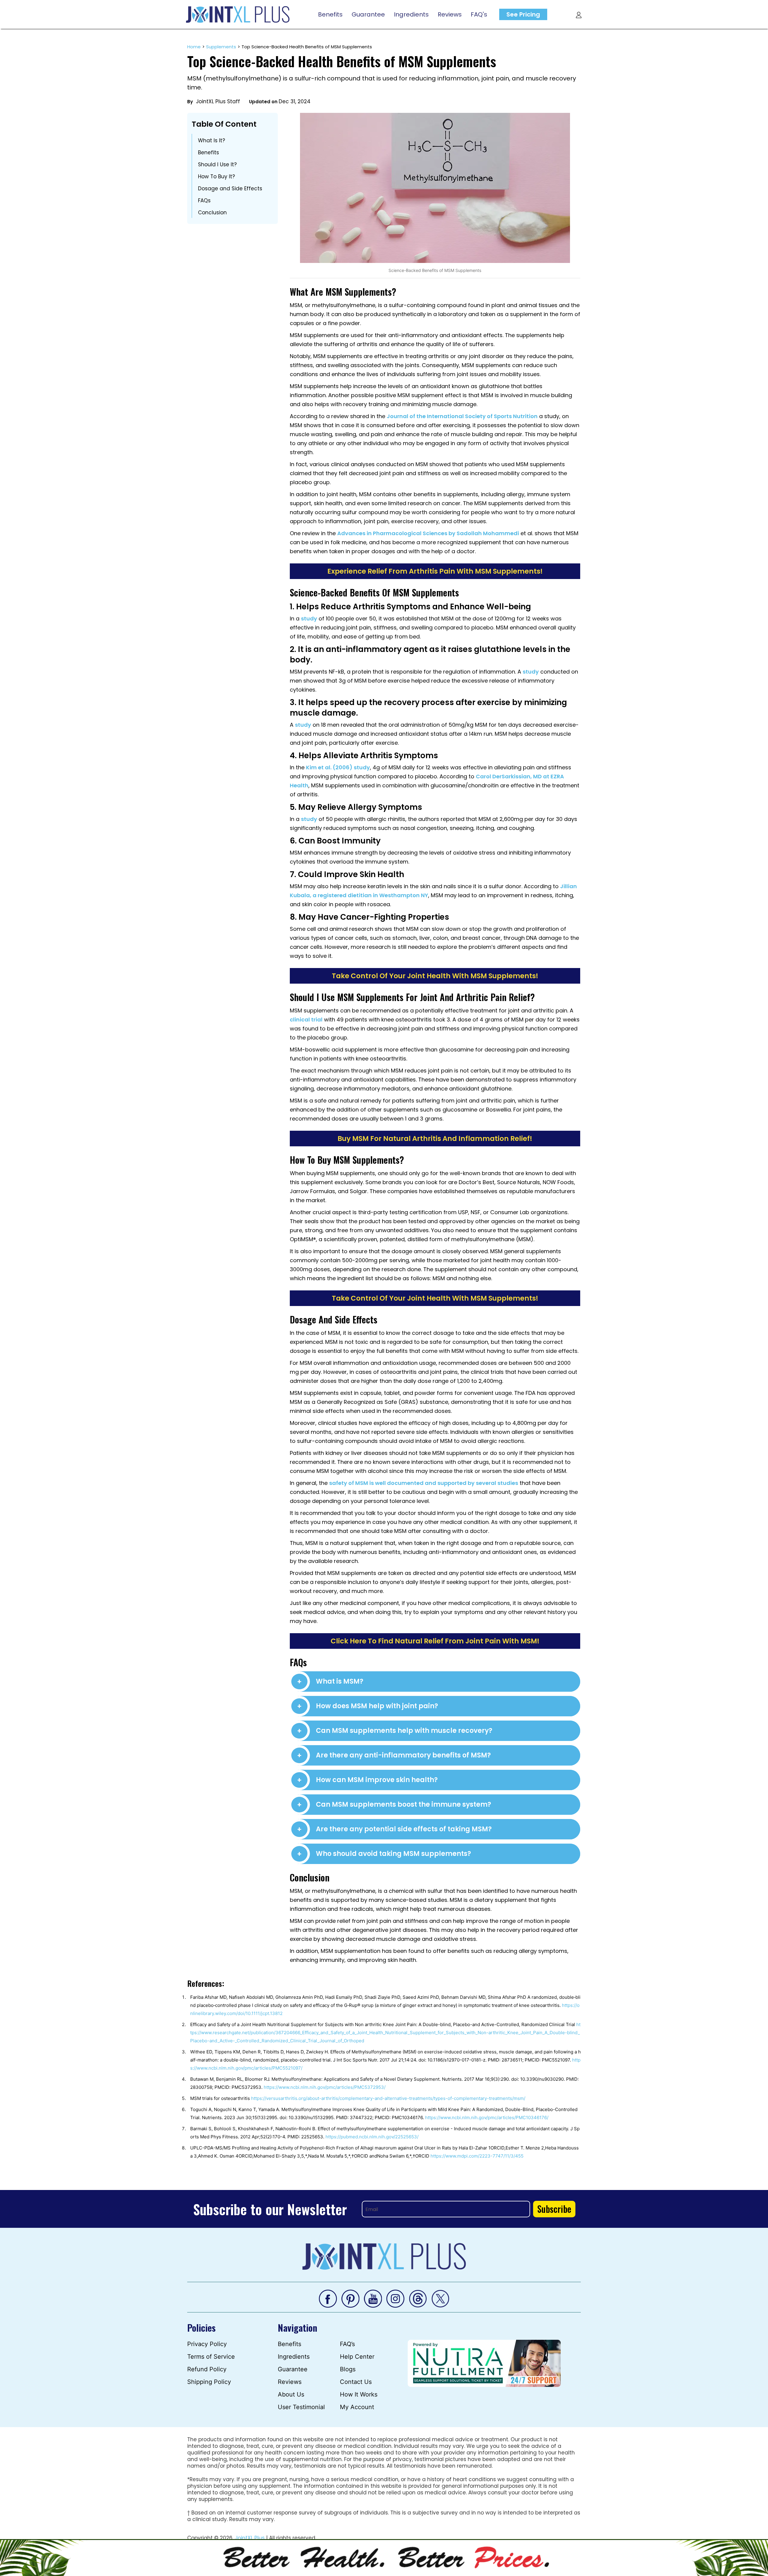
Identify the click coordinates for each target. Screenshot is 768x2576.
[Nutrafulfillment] (484, 2363)
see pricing (523, 14)
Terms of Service (211, 2357)
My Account (357, 2407)
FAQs (204, 201)
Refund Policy (207, 2369)
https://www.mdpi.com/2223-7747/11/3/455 (477, 2156)
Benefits (330, 14)
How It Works (359, 2394)
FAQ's (479, 14)
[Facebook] (328, 2298)
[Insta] (395, 2298)
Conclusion (212, 213)
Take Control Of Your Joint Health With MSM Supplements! (435, 976)
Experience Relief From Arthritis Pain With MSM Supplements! (435, 571)
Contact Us (356, 2382)
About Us (291, 2394)
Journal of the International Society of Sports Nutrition (462, 416)
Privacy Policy (207, 2344)
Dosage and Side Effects (230, 189)
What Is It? (211, 140)
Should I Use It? (217, 164)
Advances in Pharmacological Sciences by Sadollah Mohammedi (428, 533)
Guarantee (368, 14)
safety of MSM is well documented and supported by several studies (424, 1483)
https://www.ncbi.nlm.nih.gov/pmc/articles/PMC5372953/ (325, 2087)
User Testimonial (301, 2407)
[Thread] (418, 2298)
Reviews (450, 14)
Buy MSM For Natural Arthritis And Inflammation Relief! (435, 1139)
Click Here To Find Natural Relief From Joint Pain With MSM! (435, 1641)
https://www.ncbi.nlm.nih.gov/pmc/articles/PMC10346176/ (487, 2118)
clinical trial (306, 1020)
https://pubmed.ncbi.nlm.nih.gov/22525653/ (372, 2137)
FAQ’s (347, 2344)
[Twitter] (440, 2298)
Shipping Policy (209, 2382)
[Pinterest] (350, 2298)
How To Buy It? (216, 176)
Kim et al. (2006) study (338, 767)
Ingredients (411, 14)
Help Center (357, 2357)
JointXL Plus (250, 2538)
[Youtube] (373, 2298)
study (309, 618)
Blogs (348, 2369)
